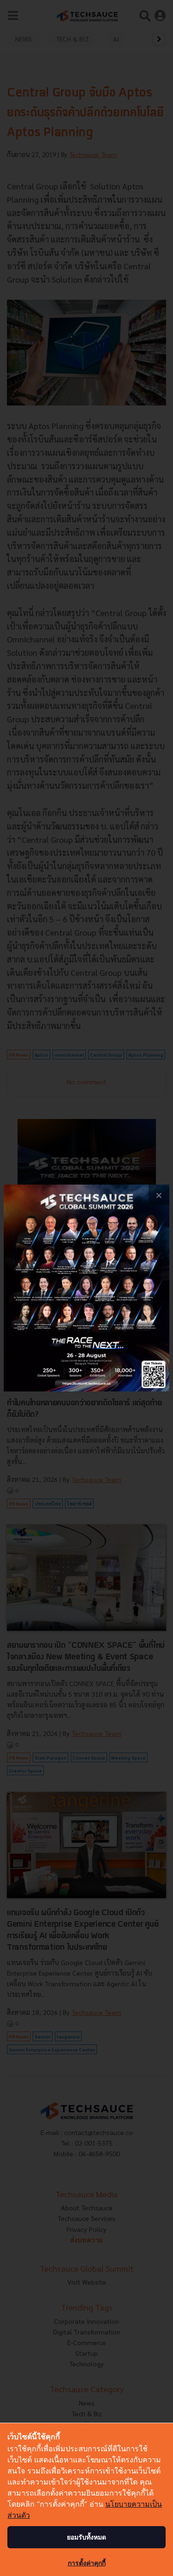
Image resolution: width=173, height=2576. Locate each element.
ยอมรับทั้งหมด (86, 2537)
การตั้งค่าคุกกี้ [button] (87, 2563)
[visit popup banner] (86, 1288)
